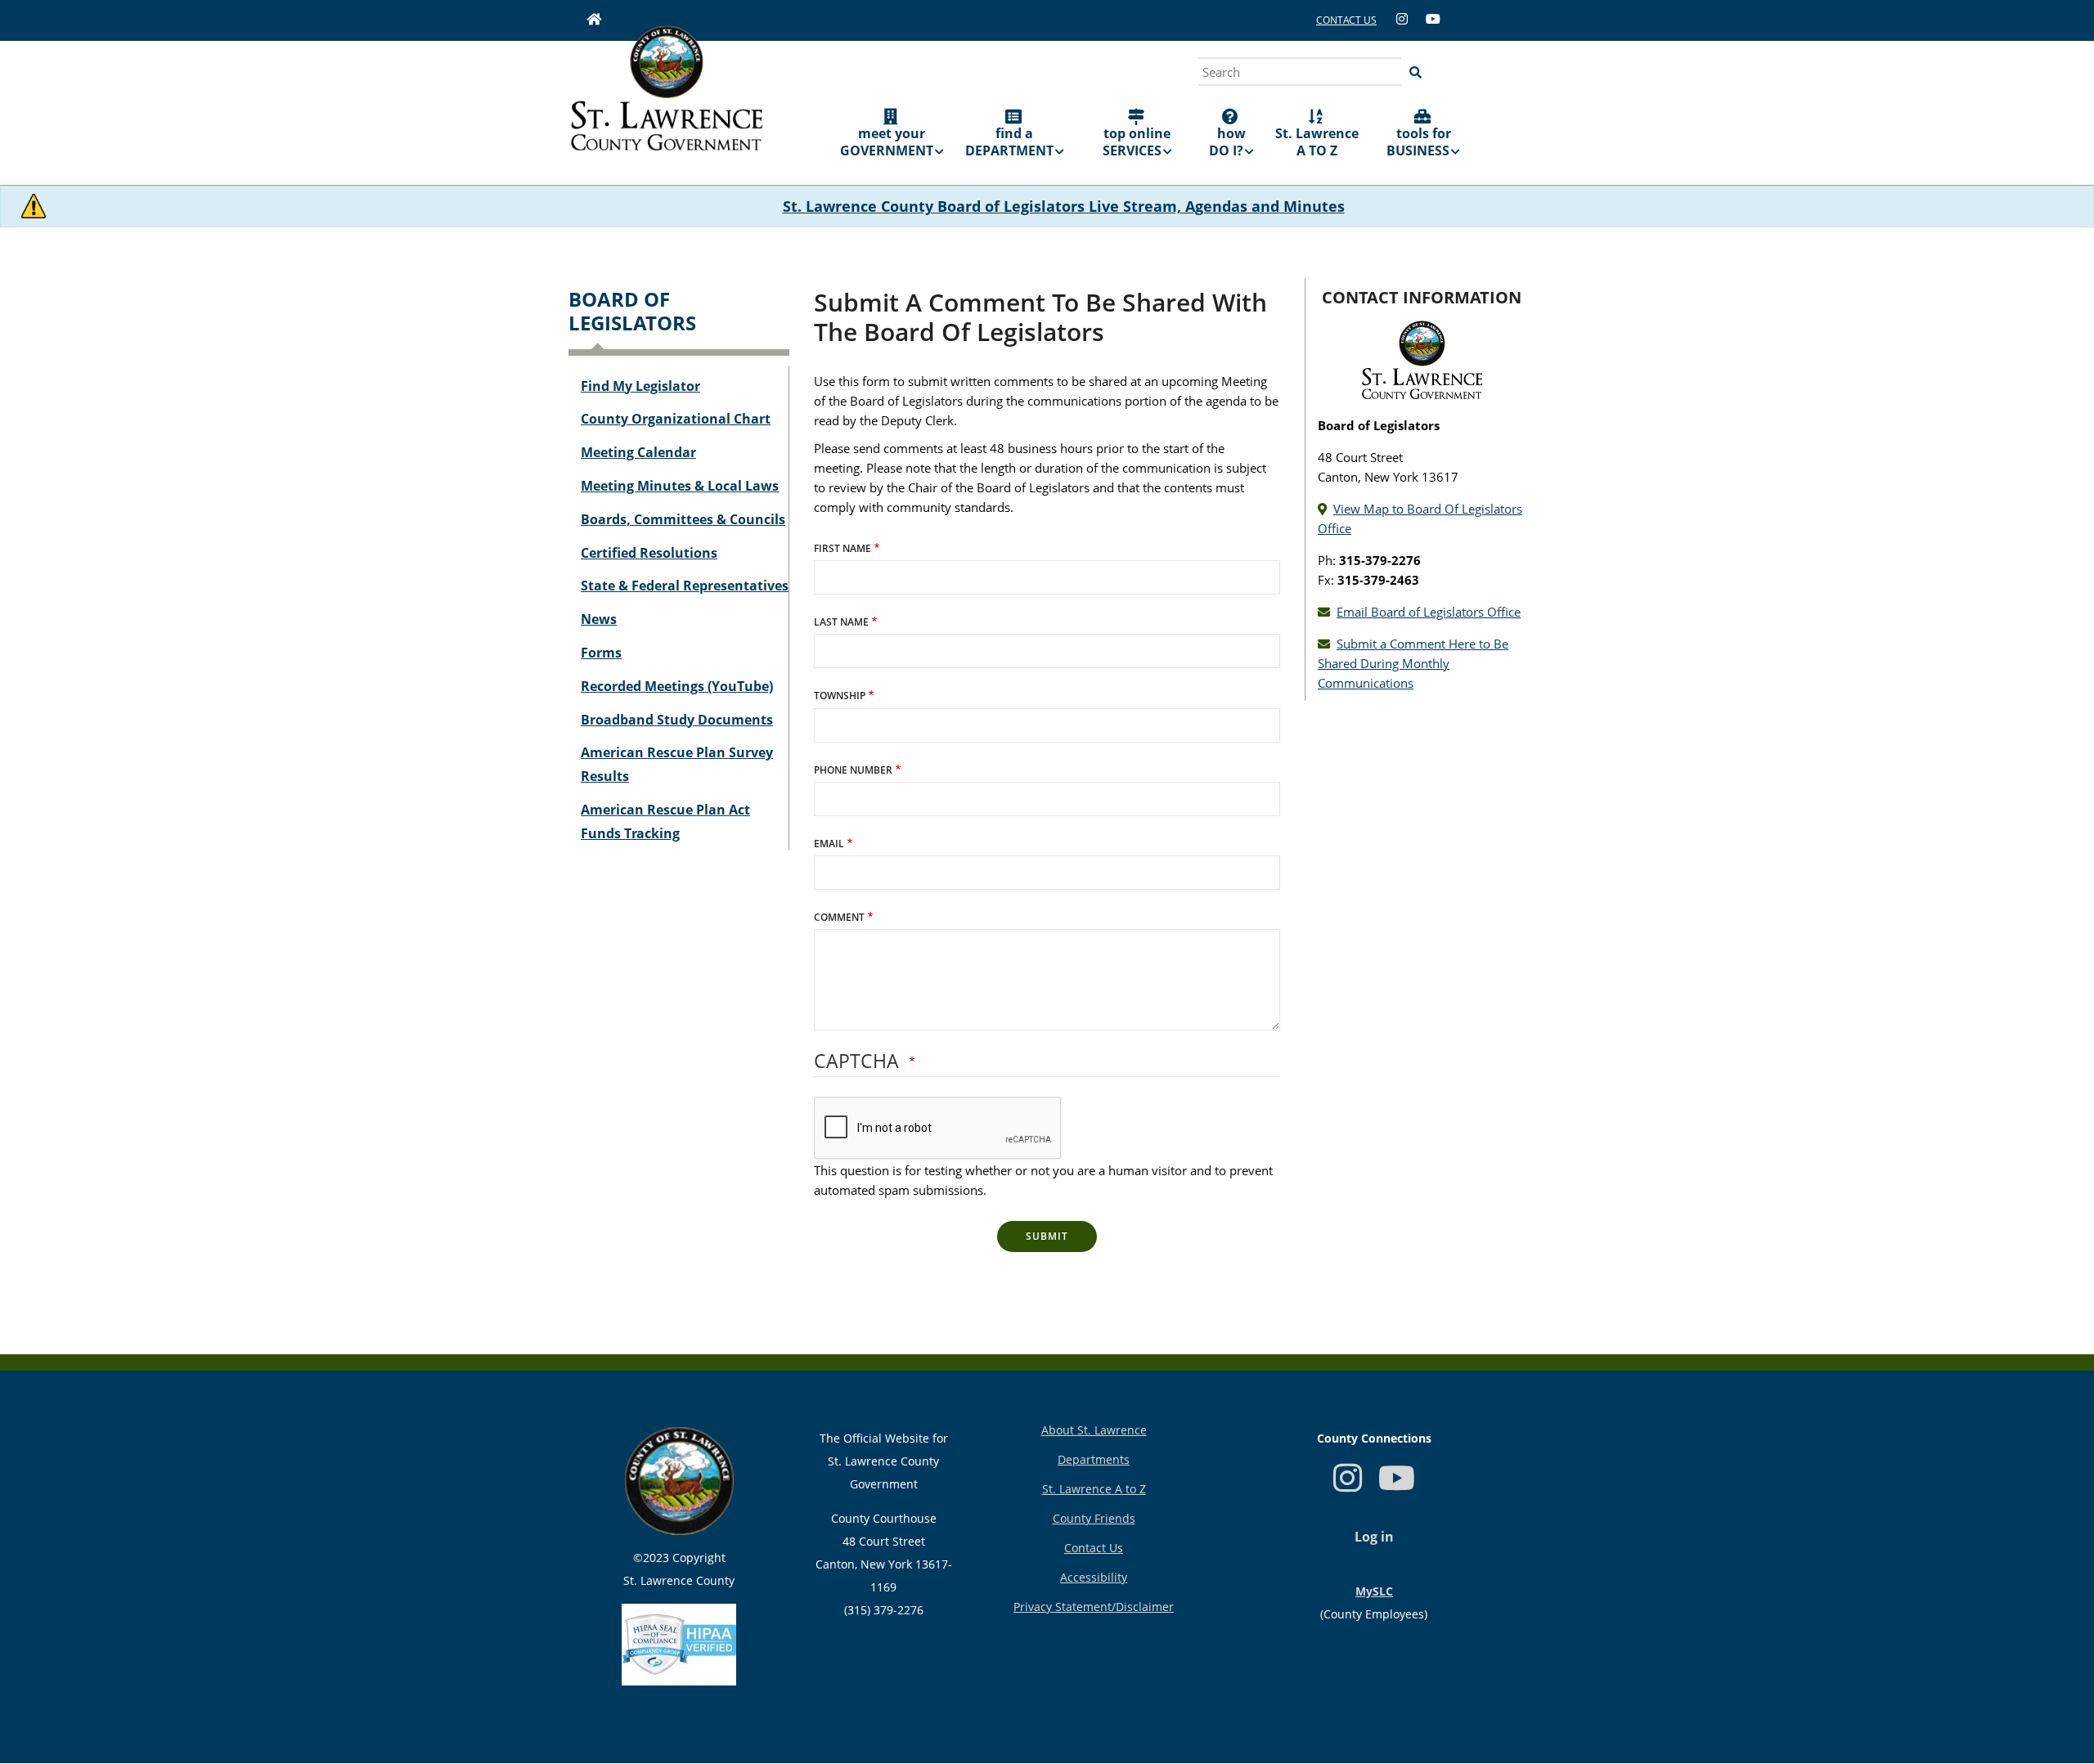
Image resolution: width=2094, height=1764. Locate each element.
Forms (601, 653)
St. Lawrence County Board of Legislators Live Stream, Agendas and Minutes (1064, 206)
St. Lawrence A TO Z (1317, 142)
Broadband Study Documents (677, 720)
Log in (1374, 1537)
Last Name (841, 622)
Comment (839, 917)
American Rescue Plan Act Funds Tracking (665, 821)
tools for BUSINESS (1419, 142)
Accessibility (1094, 1577)
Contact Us (1094, 1548)
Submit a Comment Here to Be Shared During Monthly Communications (1413, 663)
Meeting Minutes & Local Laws (680, 486)
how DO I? (1227, 142)
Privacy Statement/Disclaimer (1094, 1607)
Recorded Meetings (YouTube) (677, 686)
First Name (843, 548)
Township (840, 696)
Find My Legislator (640, 386)
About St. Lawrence (1094, 1430)
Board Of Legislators (632, 311)
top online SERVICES (1137, 142)
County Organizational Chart (676, 419)
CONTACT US (1346, 20)
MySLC (1374, 1591)
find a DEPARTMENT (1009, 142)
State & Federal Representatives (685, 586)
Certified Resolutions (649, 553)
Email (829, 844)
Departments (1094, 1459)
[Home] (667, 100)
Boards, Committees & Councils (683, 519)
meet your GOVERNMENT (887, 142)
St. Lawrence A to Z (1094, 1489)
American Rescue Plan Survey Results (677, 764)
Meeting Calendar (638, 452)
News (599, 619)
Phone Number (853, 770)
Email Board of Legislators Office (1429, 612)
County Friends (1094, 1518)
